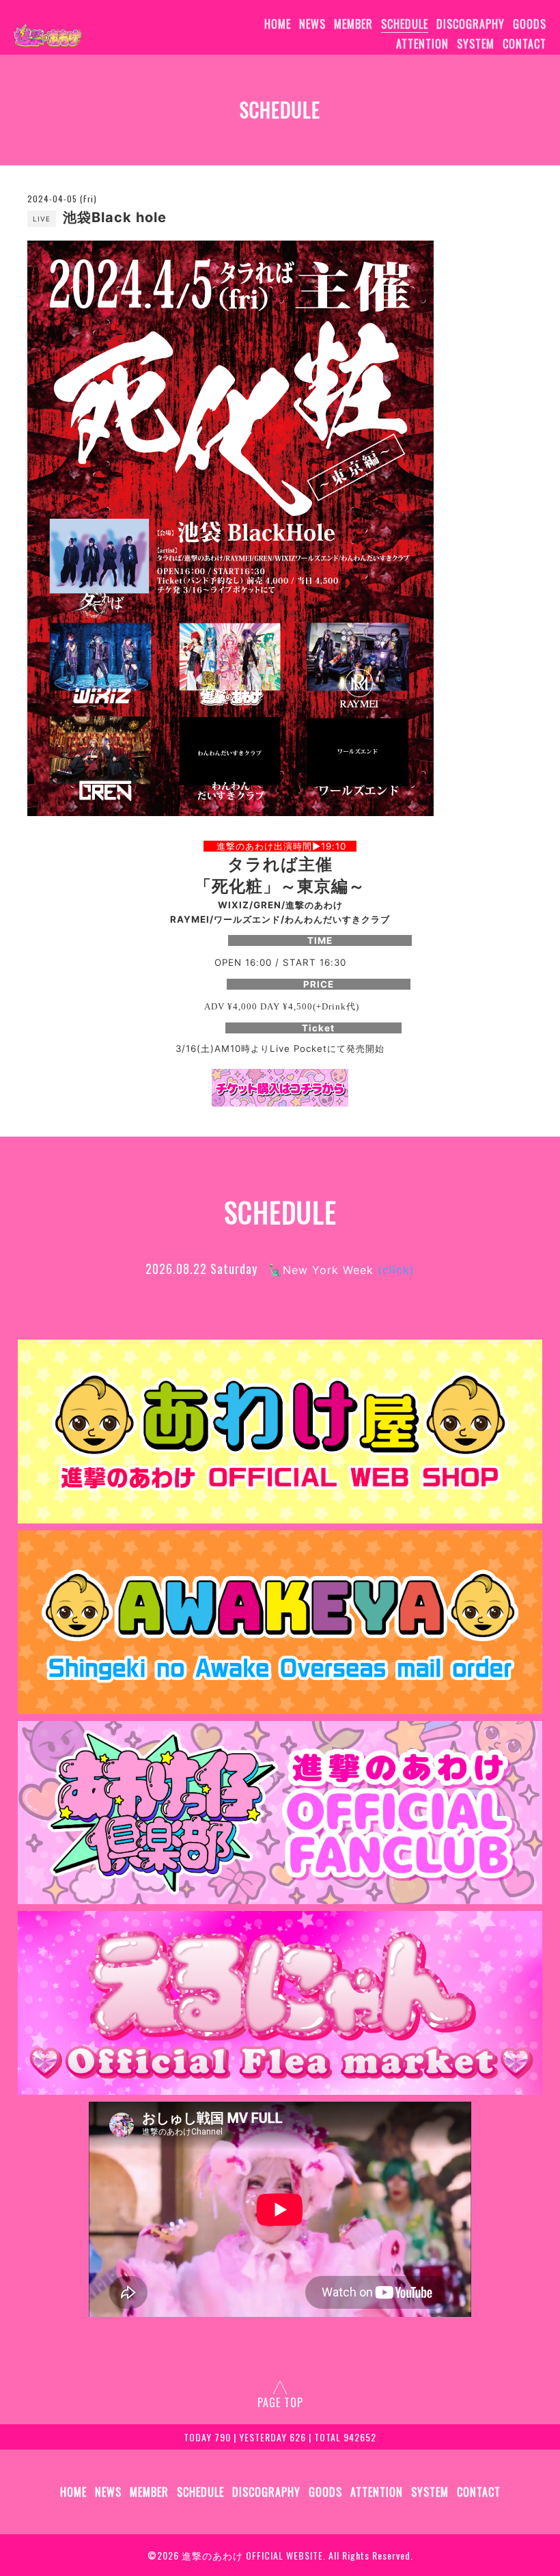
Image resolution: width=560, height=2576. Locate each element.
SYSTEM (476, 44)
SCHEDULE (405, 24)
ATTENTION (422, 44)
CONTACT (524, 44)
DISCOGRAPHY (471, 24)
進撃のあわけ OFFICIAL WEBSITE (252, 2555)
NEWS (312, 24)
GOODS (530, 24)
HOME (278, 24)
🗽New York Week (341, 1270)
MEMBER (353, 24)
